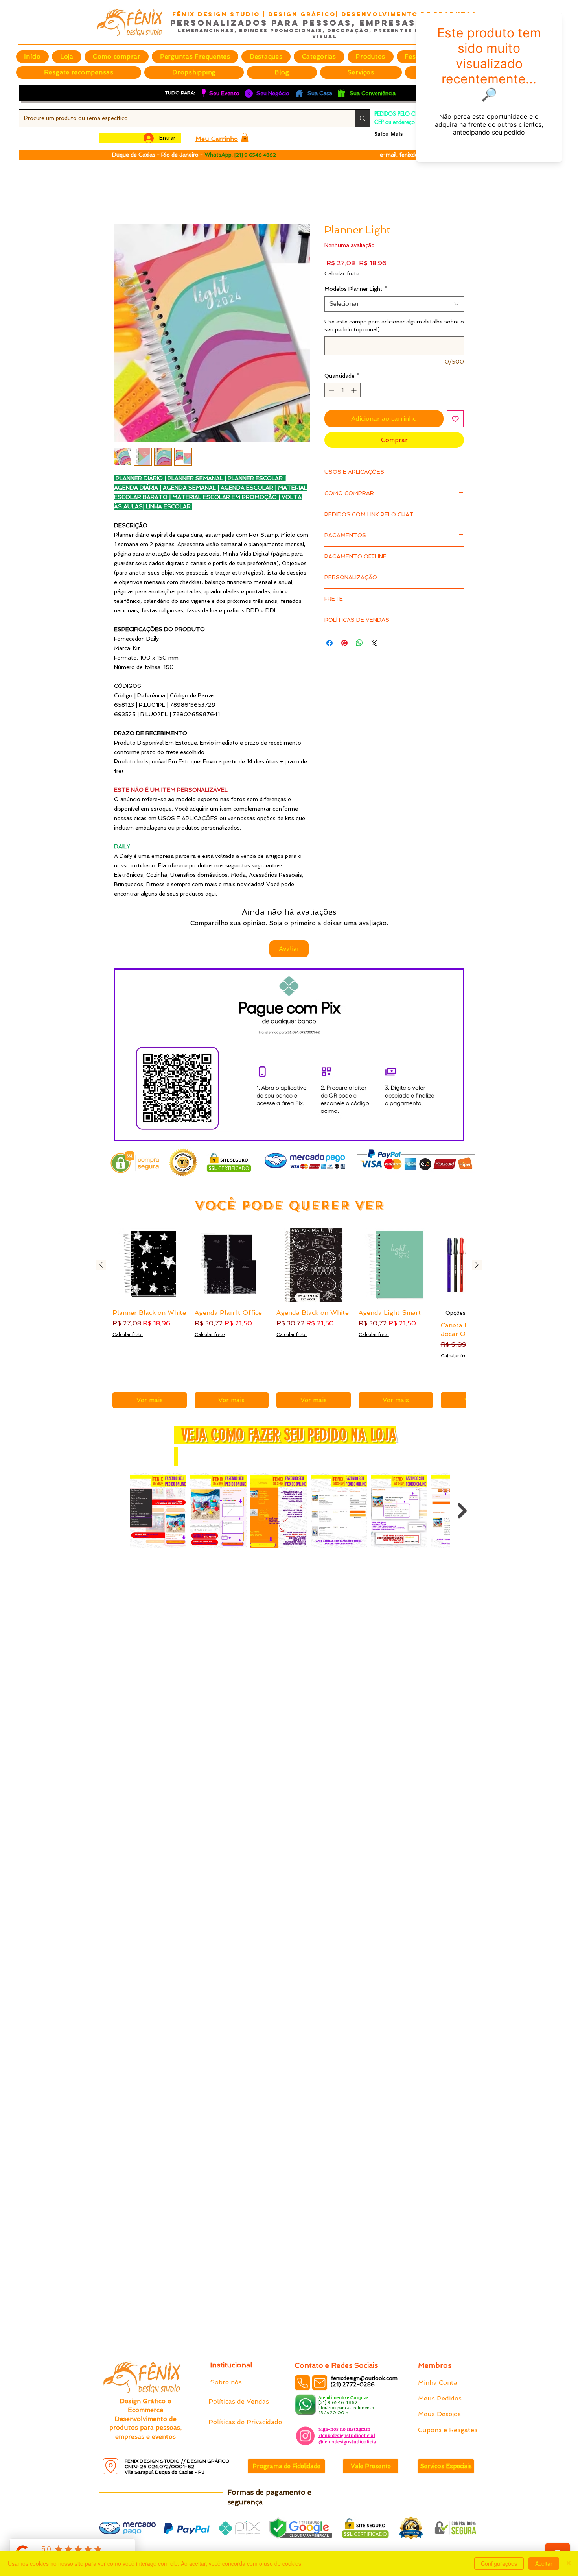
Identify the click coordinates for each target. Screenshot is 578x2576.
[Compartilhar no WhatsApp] (359, 635)
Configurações (499, 2563)
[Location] (110, 2466)
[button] (266, 57)
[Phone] (302, 2383)
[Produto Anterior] (101, 1214)
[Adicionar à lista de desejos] (455, 410)
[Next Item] (462, 1460)
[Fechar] (569, 2563)
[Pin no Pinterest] (344, 635)
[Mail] (320, 2383)
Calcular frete (342, 265)
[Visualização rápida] (150, 1215)
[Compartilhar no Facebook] (329, 635)
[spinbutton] (342, 382)
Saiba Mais (388, 134)
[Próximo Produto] (477, 1214)
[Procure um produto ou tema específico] (362, 118)
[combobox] (394, 295)
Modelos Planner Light (356, 281)
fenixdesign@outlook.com (364, 2378)
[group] (289, 1267)
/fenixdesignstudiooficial (347, 2435)
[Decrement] (330, 382)
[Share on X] (374, 635)
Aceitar (544, 2563)
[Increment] (354, 382)
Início (122, 196)
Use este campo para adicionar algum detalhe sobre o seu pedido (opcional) (394, 317)
